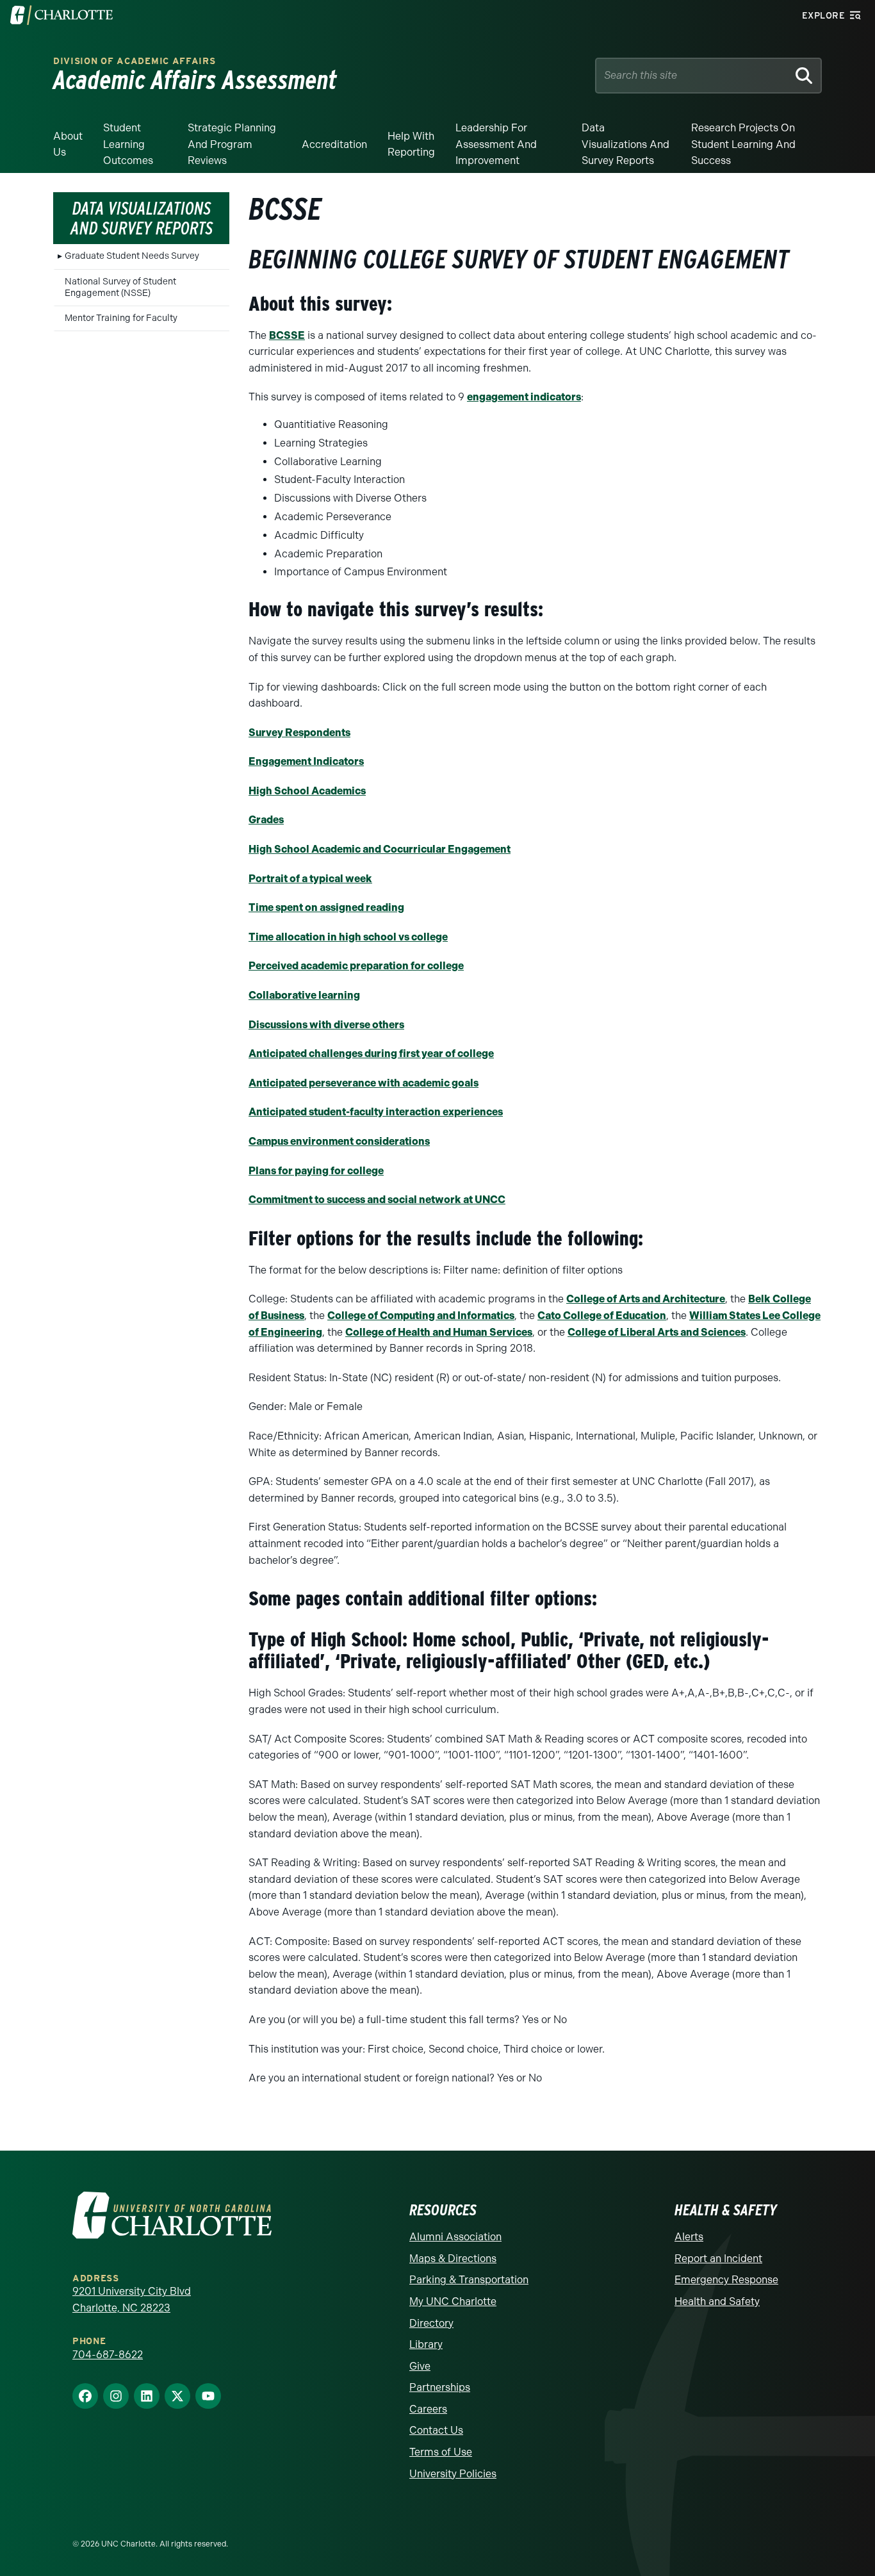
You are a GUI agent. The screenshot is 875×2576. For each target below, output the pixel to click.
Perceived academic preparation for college (356, 966)
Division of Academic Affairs (135, 61)
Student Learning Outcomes (128, 144)
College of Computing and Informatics (421, 1316)
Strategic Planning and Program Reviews (232, 144)
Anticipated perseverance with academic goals (364, 1083)
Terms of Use (441, 2452)
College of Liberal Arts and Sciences (657, 1332)
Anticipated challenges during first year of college (371, 1054)
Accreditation (334, 144)
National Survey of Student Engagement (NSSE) (120, 287)
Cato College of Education (602, 1316)
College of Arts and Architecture (646, 1299)
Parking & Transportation (469, 2280)
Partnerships (440, 2387)
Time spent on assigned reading (326, 907)
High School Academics (307, 791)
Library (426, 2344)
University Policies (453, 2474)
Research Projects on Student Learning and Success (743, 144)
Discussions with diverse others (326, 1025)
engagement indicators (524, 397)
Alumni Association (455, 2237)
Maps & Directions (453, 2259)
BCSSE (287, 335)
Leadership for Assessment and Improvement (496, 144)
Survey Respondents (299, 733)
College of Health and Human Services (439, 1332)
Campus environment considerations (339, 1141)
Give (420, 2366)
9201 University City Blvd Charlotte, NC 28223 (132, 2300)
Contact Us (436, 2430)
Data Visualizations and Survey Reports (626, 144)
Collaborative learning (304, 995)
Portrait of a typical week (310, 879)
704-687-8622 (108, 2355)
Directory (431, 2323)
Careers (428, 2409)
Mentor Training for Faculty (121, 318)
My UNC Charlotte (453, 2301)
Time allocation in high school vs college (348, 937)
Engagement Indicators (306, 761)
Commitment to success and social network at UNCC (377, 1200)
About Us (68, 144)
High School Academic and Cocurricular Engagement (380, 849)
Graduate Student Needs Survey (132, 256)
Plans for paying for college (316, 1171)
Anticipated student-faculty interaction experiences (376, 1112)
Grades (266, 820)
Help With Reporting (411, 144)
